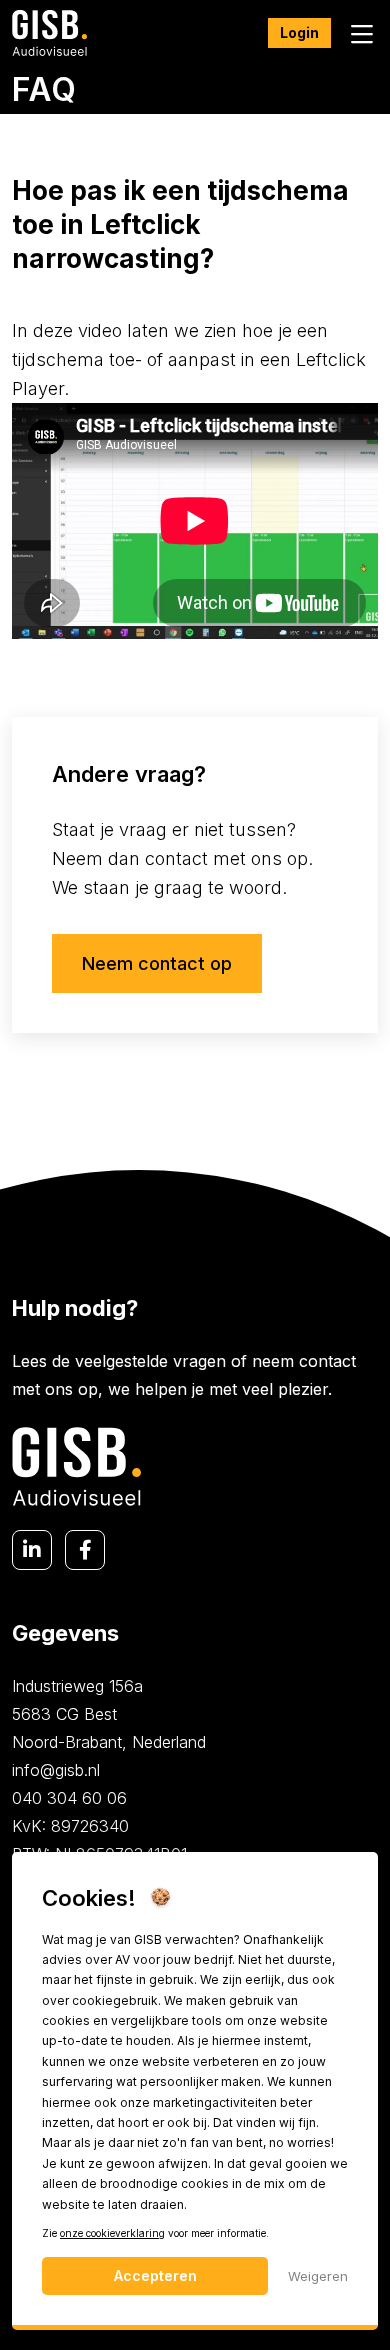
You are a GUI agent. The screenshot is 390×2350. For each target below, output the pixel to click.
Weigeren (318, 2276)
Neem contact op (157, 963)
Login (299, 32)
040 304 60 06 (69, 1798)
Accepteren (155, 2275)
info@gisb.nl (56, 1770)
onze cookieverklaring (112, 2233)
